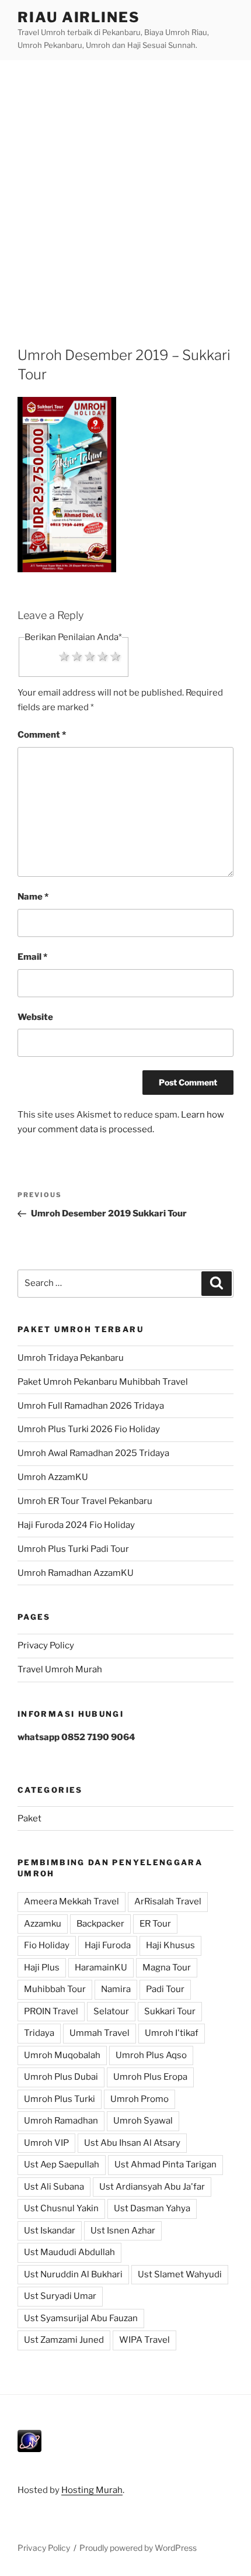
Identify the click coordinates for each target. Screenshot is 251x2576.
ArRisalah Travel (168, 1901)
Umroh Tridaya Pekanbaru (71, 1358)
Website (35, 1017)
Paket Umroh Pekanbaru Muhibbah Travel (103, 1382)
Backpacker (100, 1924)
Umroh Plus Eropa (150, 2077)
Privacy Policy (46, 1645)
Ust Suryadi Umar (60, 2296)
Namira (116, 1989)
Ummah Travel (100, 2033)
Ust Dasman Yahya (152, 2208)
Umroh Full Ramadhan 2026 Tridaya (91, 1406)
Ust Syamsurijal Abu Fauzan (81, 2318)
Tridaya (39, 2033)
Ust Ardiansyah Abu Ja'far (152, 2187)
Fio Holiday (47, 1945)
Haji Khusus (170, 1945)
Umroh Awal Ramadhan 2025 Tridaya (93, 1453)
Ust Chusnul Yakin (61, 2208)
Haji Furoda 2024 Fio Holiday (76, 1525)
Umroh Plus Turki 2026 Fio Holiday (89, 1429)
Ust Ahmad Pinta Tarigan (165, 2164)
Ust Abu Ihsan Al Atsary (132, 2143)
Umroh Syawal (143, 2121)
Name (33, 897)
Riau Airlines (79, 17)
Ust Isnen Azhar (123, 2231)
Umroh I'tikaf (172, 2033)
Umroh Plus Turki (60, 2099)
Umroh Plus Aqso (151, 2055)
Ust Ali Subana (54, 2187)
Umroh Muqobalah (62, 2055)
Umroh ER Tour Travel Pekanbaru (85, 1501)
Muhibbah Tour (55, 1989)
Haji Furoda (108, 1945)
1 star (64, 656)
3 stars (90, 656)
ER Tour (155, 1924)
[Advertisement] (125, 192)
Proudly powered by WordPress (138, 2548)
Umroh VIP (46, 2143)
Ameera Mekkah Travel (72, 1901)
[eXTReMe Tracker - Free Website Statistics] (29, 2449)
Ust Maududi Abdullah (69, 2252)
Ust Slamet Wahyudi (180, 2274)
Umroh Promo (140, 2099)
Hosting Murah (92, 2490)
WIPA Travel (144, 2340)
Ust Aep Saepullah (62, 2164)
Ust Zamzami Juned (64, 2340)
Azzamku (43, 1924)
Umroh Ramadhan (61, 2121)
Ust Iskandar (50, 2231)
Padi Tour (165, 1989)
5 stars (116, 656)
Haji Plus (42, 1968)
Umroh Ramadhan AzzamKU (76, 1573)
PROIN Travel (51, 2011)
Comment (42, 735)
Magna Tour (167, 1968)
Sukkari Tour (170, 2011)
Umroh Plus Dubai (61, 2077)
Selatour (111, 2011)
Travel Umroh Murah (60, 1669)
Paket (29, 1818)
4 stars (103, 656)
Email (32, 957)
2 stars (77, 656)
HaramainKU (101, 1968)
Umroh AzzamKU (53, 1477)
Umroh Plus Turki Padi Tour (73, 1549)
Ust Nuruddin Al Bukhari (73, 2274)
